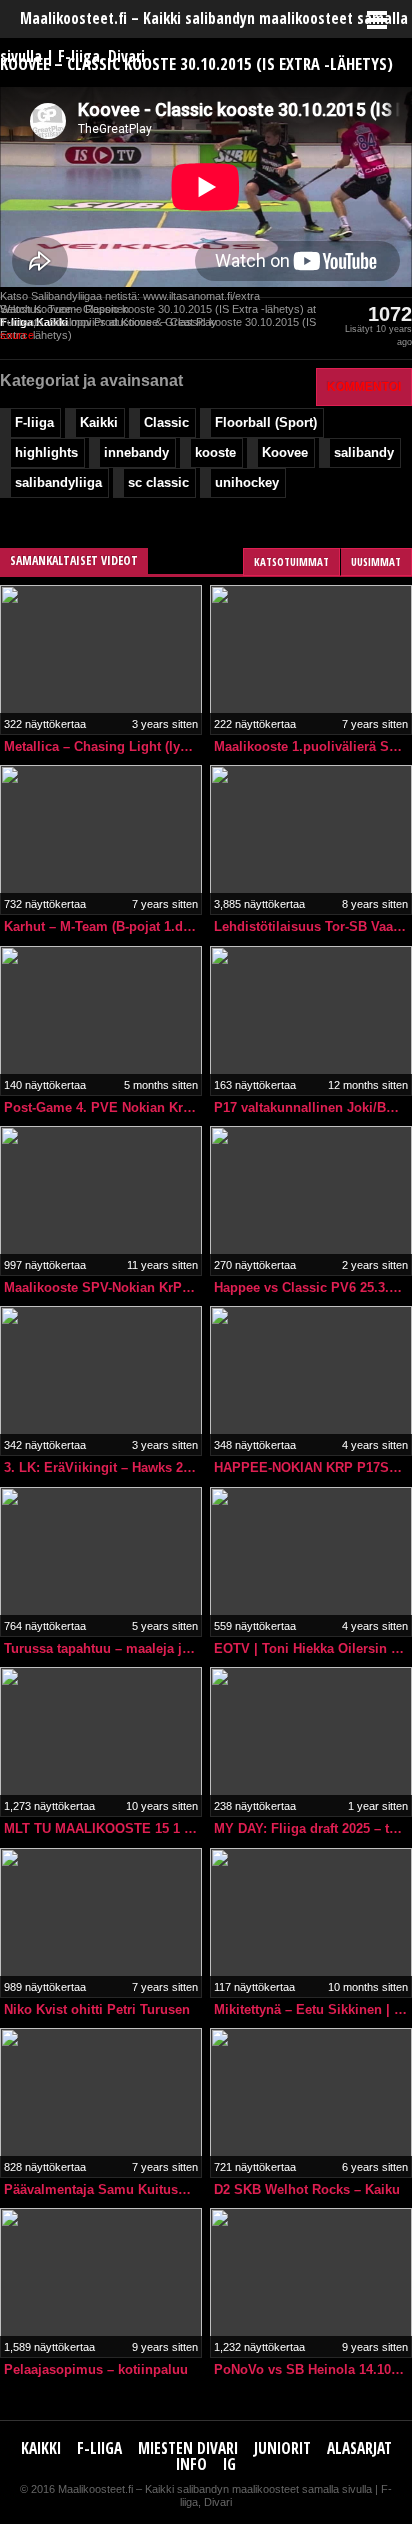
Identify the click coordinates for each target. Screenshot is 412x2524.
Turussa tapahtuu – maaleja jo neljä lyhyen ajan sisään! (103, 1648)
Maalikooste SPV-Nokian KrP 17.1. (103, 1287)
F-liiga (34, 422)
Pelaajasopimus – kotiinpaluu (96, 2369)
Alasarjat (359, 2448)
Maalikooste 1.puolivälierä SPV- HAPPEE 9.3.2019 (313, 746)
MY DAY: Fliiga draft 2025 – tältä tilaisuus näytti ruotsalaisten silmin (313, 1828)
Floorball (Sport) (266, 422)
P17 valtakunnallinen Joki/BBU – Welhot (313, 1107)
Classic (166, 422)
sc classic (158, 482)
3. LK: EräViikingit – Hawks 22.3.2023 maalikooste (103, 1467)
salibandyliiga (58, 482)
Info (191, 2464)
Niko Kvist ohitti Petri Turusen (97, 2009)
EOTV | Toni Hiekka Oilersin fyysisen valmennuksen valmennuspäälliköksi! (313, 1648)
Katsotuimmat (291, 561)
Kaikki (99, 422)
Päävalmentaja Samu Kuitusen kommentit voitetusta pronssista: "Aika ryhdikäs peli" (103, 2189)
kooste (215, 452)
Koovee (285, 452)
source (17, 335)
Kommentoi (364, 386)
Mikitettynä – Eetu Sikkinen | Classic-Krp (313, 2009)
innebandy (136, 452)
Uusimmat (376, 561)
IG (229, 2464)
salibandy (364, 452)
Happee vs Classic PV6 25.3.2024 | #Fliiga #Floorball (313, 1287)
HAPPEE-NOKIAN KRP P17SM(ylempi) (313, 1467)
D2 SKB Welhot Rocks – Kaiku (307, 2189)
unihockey (247, 482)
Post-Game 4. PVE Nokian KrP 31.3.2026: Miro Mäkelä (103, 1107)
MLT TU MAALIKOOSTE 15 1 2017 (103, 1828)
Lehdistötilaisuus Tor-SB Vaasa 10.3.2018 (313, 926)
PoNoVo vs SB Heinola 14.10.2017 (313, 2369)
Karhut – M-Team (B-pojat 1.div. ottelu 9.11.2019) (103, 926)
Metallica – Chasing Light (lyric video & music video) (103, 746)
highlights (46, 452)
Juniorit (282, 2448)
